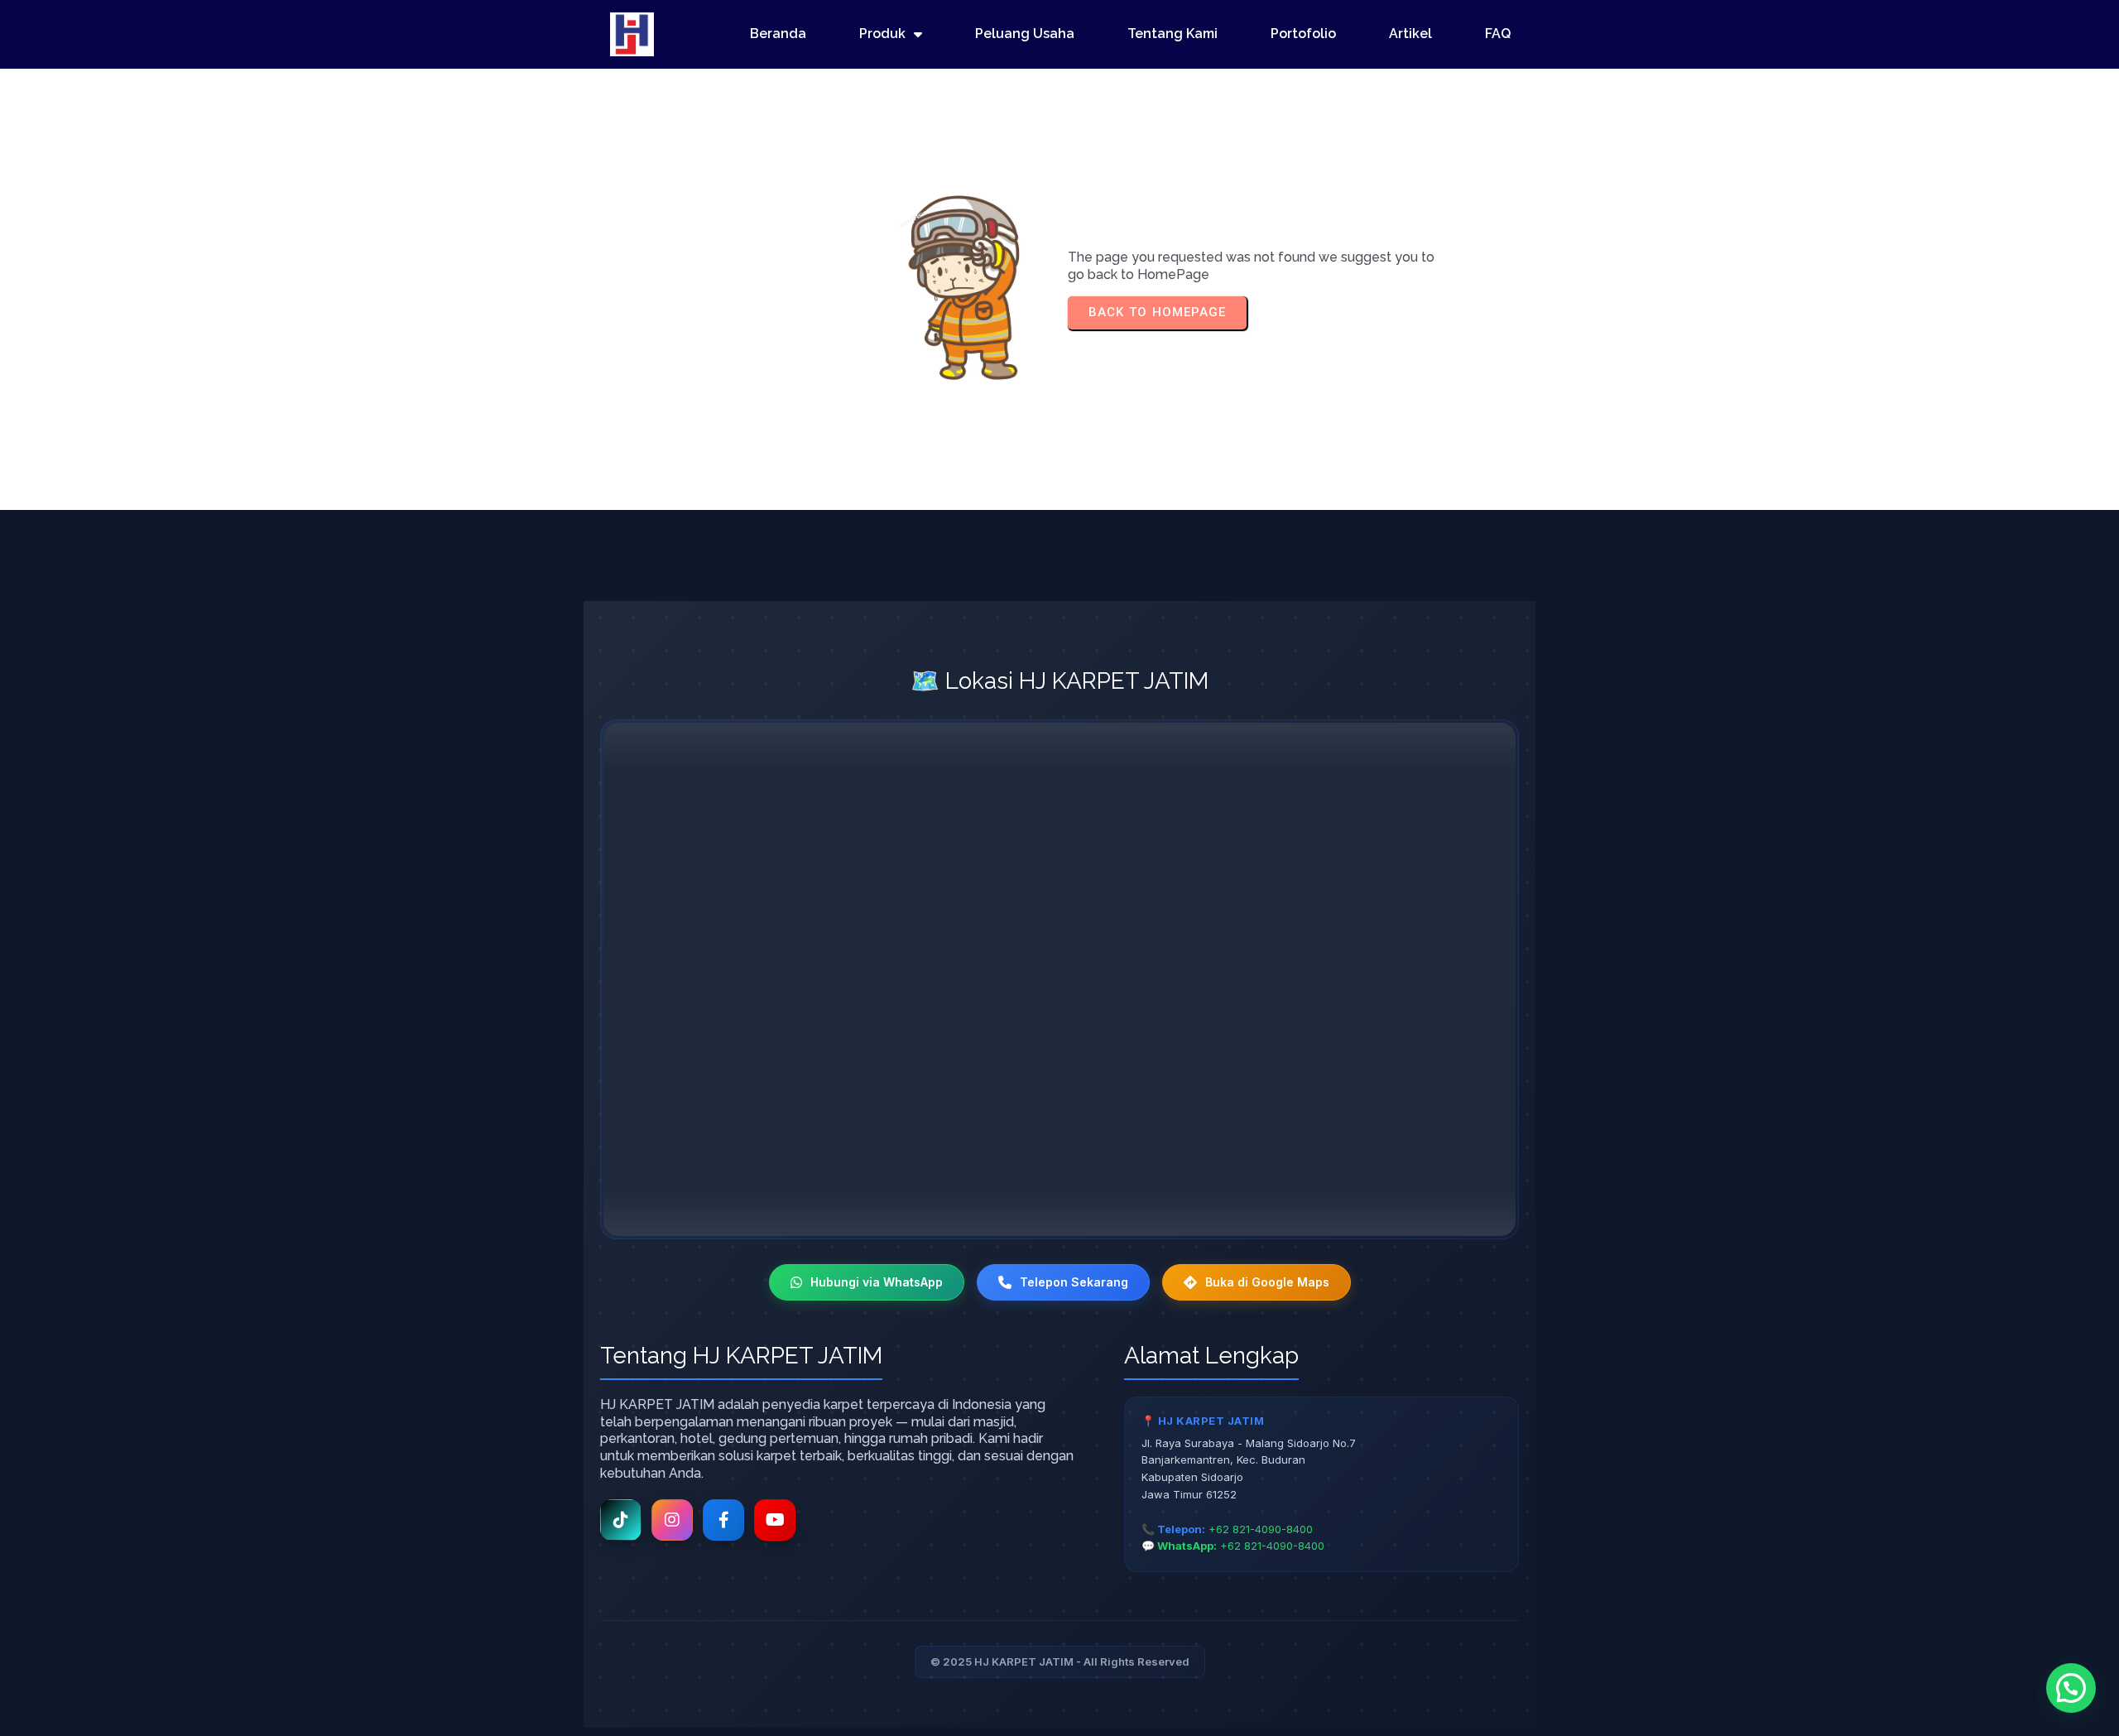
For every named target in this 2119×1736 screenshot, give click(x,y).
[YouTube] (775, 1520)
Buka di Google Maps (1267, 1282)
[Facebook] (723, 1520)
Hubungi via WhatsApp (877, 1282)
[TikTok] (621, 1520)
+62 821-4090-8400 (1261, 1529)
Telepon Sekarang (1074, 1282)
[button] (2071, 1688)
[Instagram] (672, 1520)
